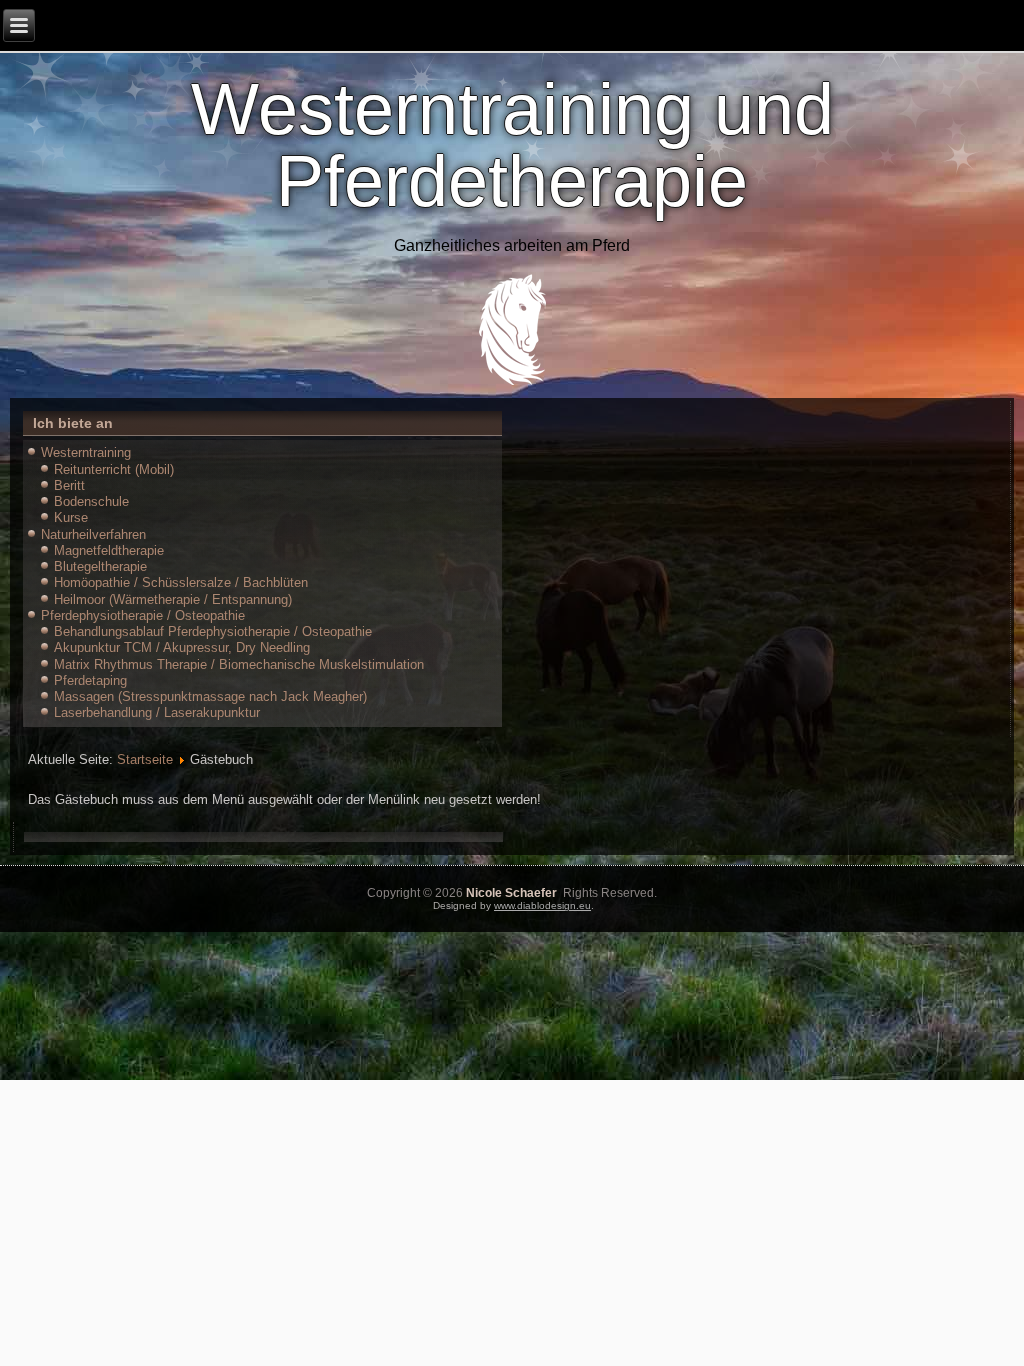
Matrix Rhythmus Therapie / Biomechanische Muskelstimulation (239, 664)
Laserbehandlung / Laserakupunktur (157, 712)
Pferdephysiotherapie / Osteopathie (143, 615)
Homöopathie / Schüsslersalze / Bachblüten (181, 582)
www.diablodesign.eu (542, 905)
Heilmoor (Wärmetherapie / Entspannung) (173, 599)
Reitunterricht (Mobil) (114, 469)
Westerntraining (86, 452)
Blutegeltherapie (100, 566)
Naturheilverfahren (93, 534)
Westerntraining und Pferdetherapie (512, 145)
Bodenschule (91, 501)
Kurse (71, 517)
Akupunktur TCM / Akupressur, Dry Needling (182, 647)
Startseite (145, 759)
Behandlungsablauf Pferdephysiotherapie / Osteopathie (213, 631)
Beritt (69, 485)
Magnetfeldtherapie (109, 550)
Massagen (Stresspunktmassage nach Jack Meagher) (210, 696)
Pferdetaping (90, 680)
